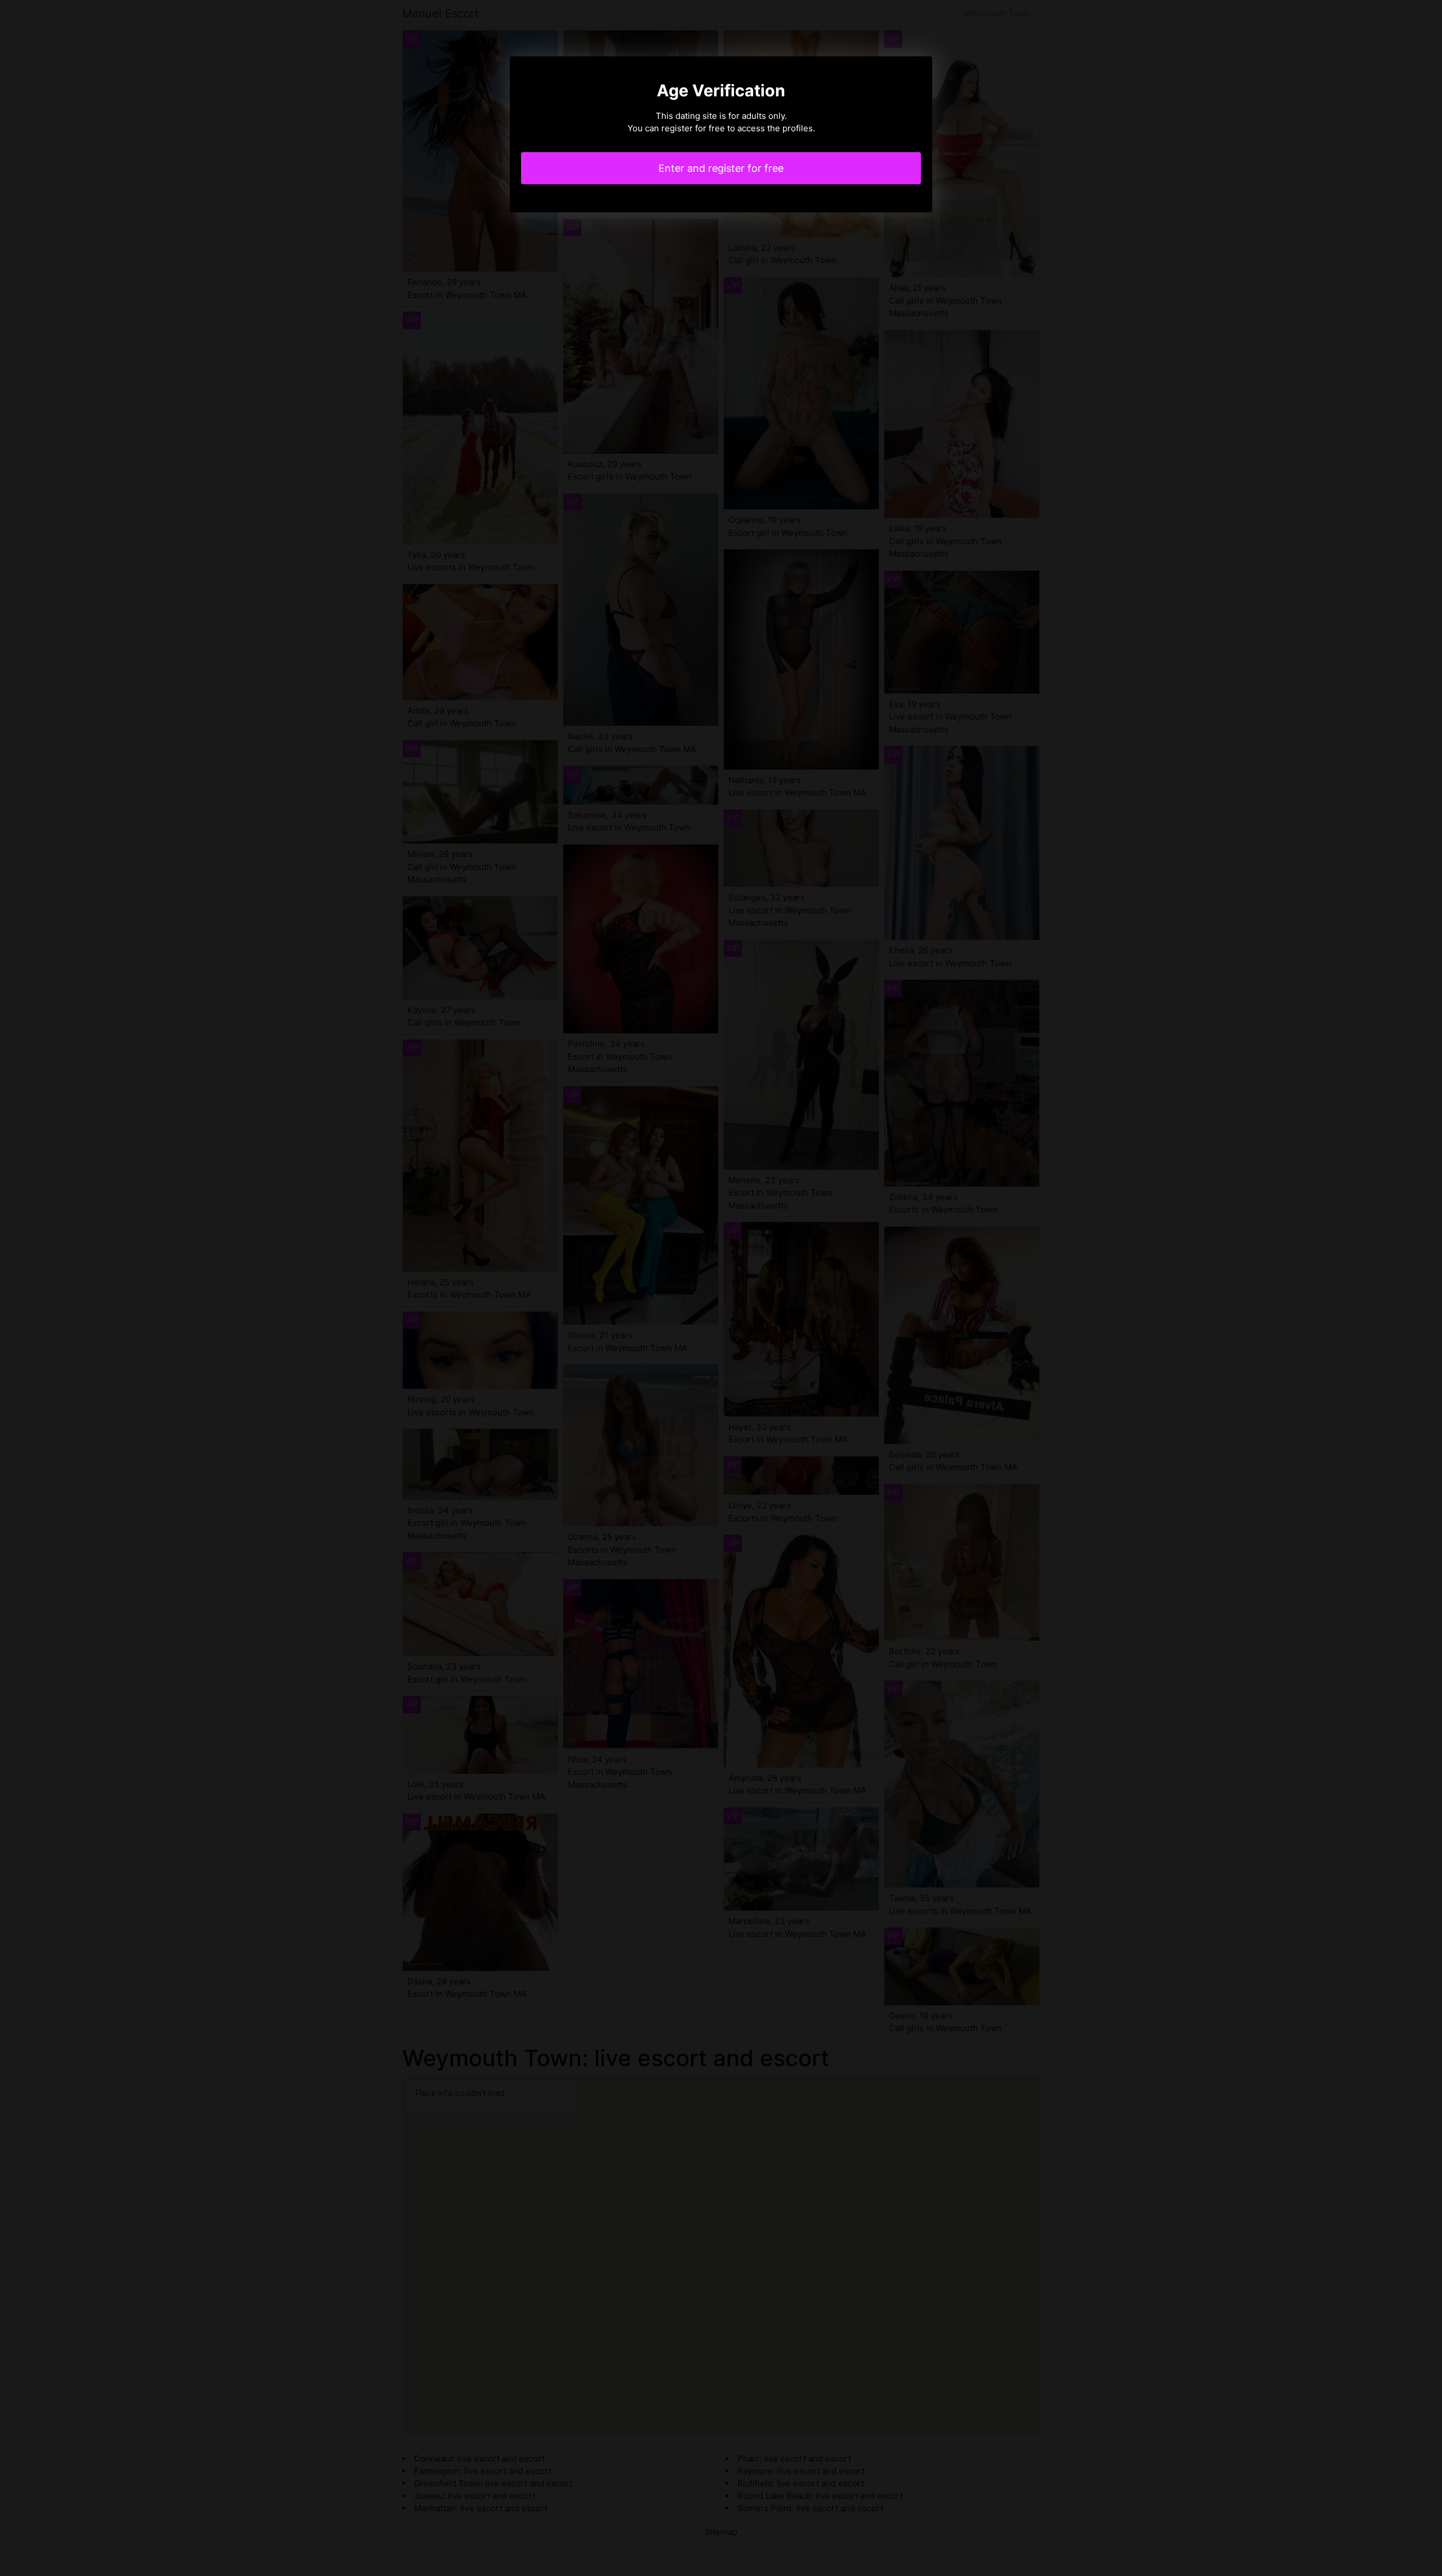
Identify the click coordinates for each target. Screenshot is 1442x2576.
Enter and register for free (721, 168)
